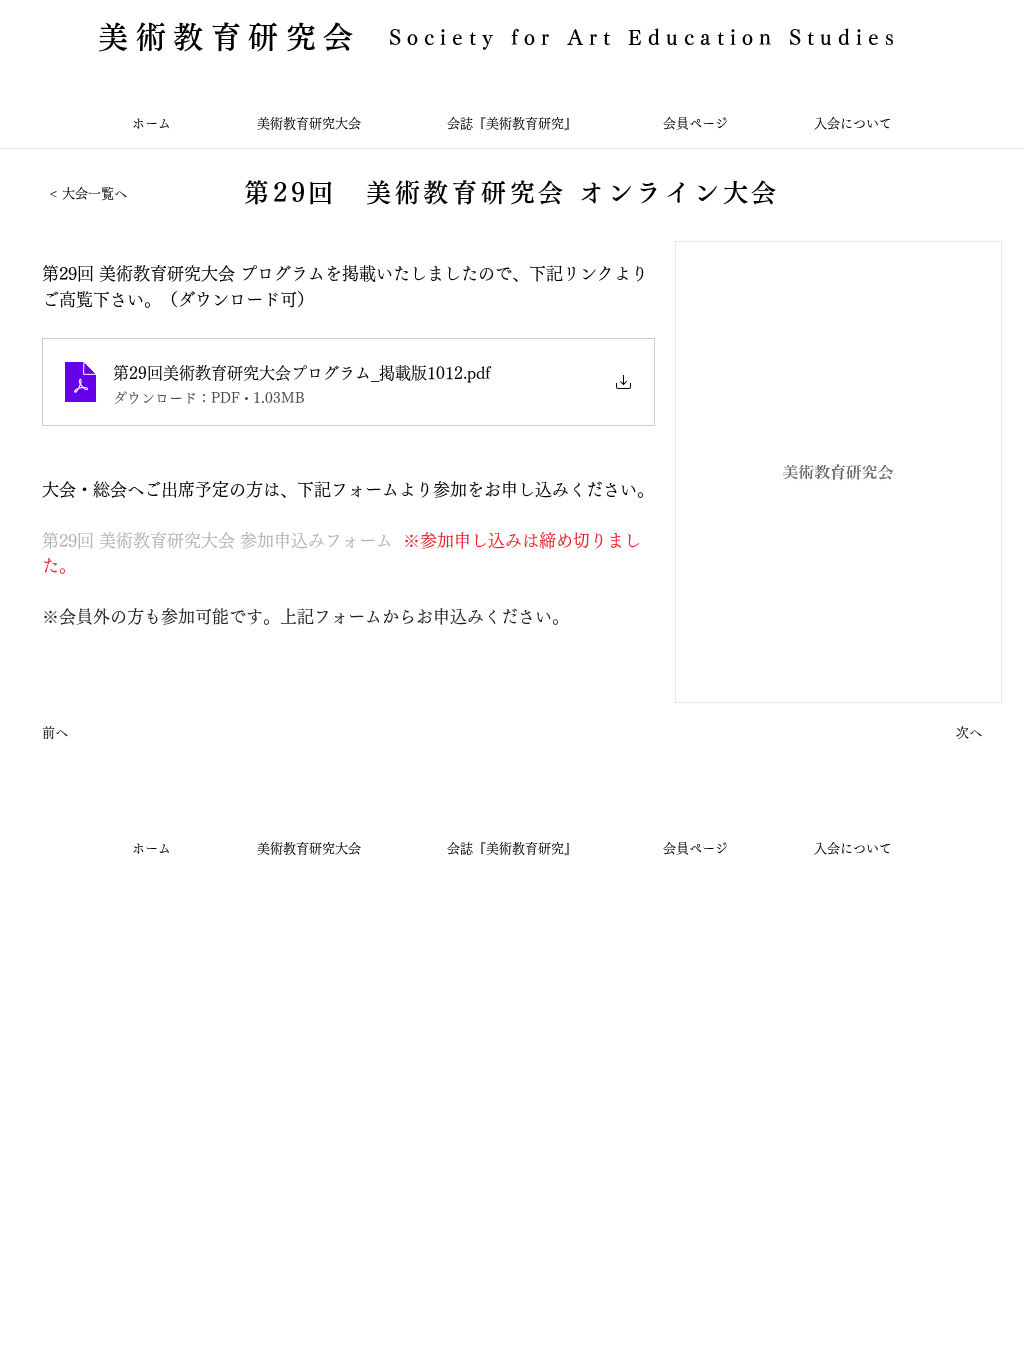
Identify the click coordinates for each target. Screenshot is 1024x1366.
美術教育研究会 (229, 37)
